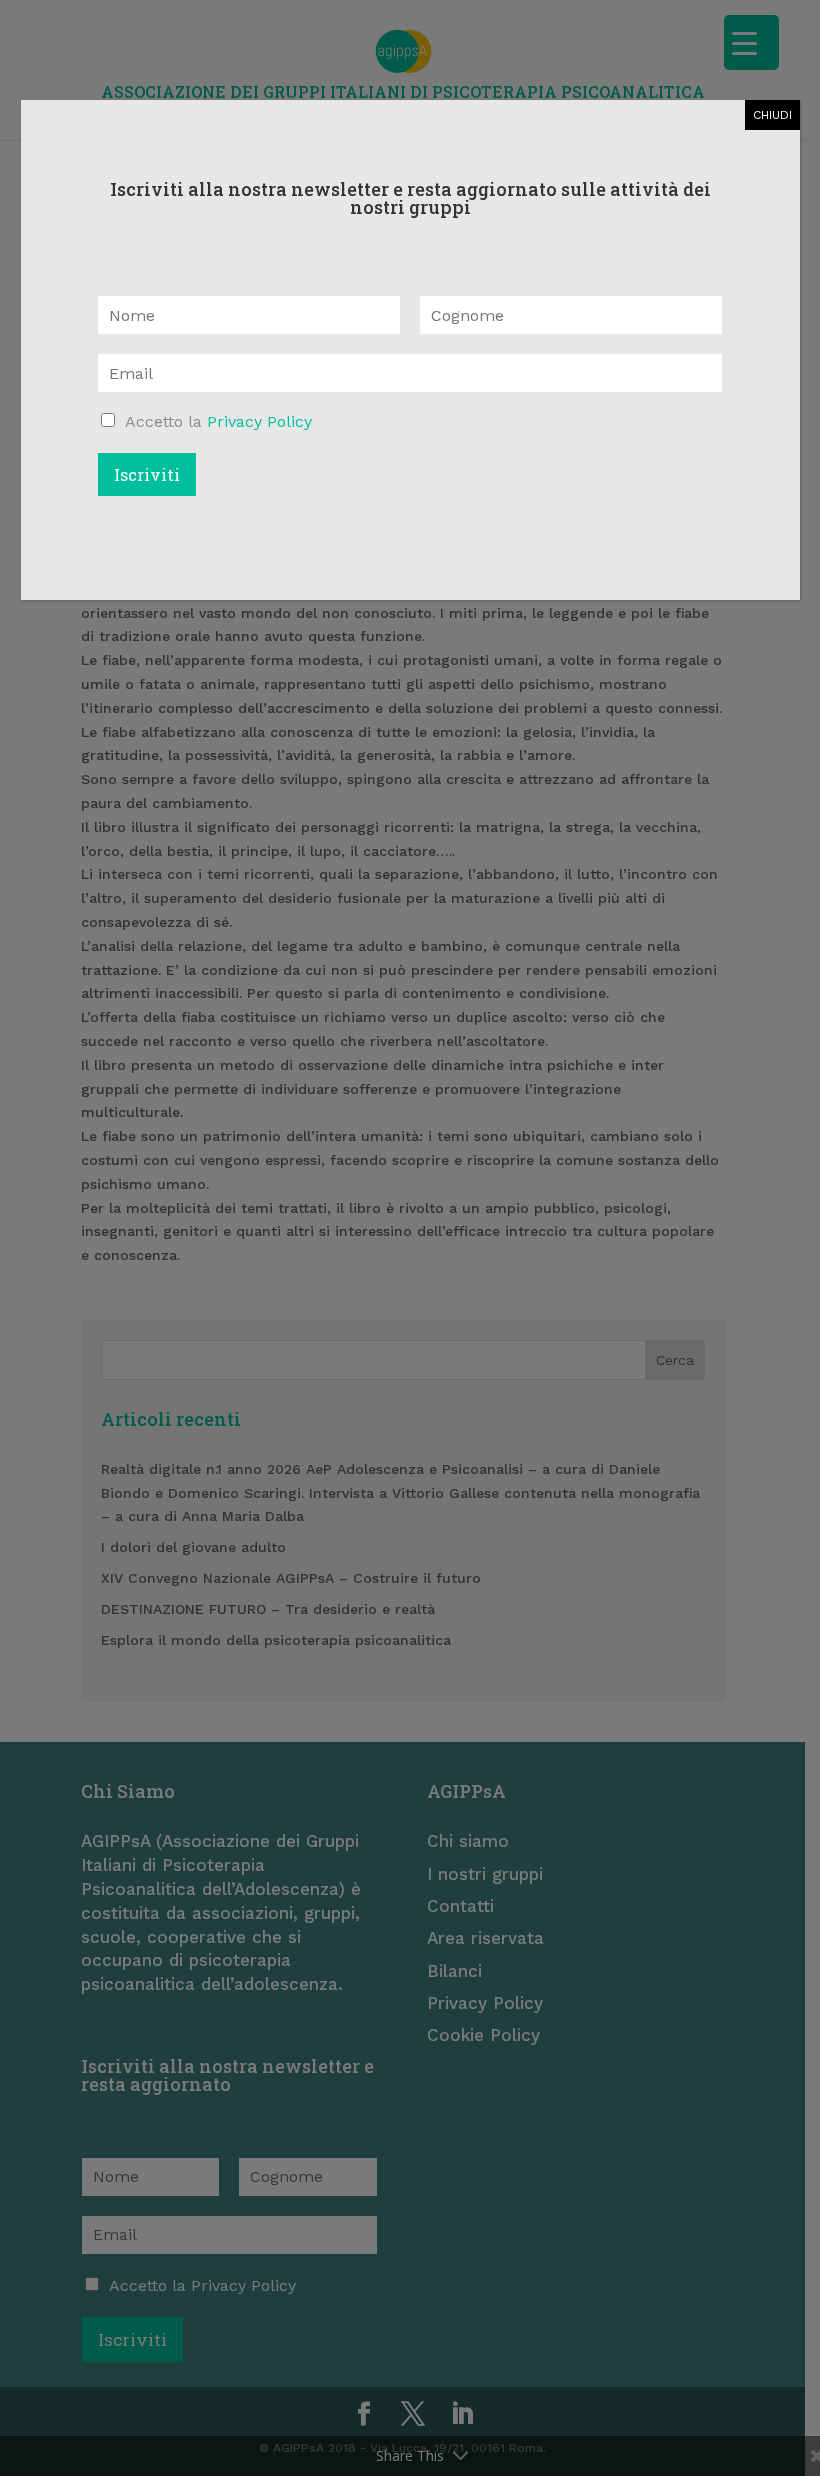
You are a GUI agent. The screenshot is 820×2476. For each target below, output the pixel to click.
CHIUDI (772, 115)
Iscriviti (147, 474)
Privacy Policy (259, 421)
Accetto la (218, 421)
